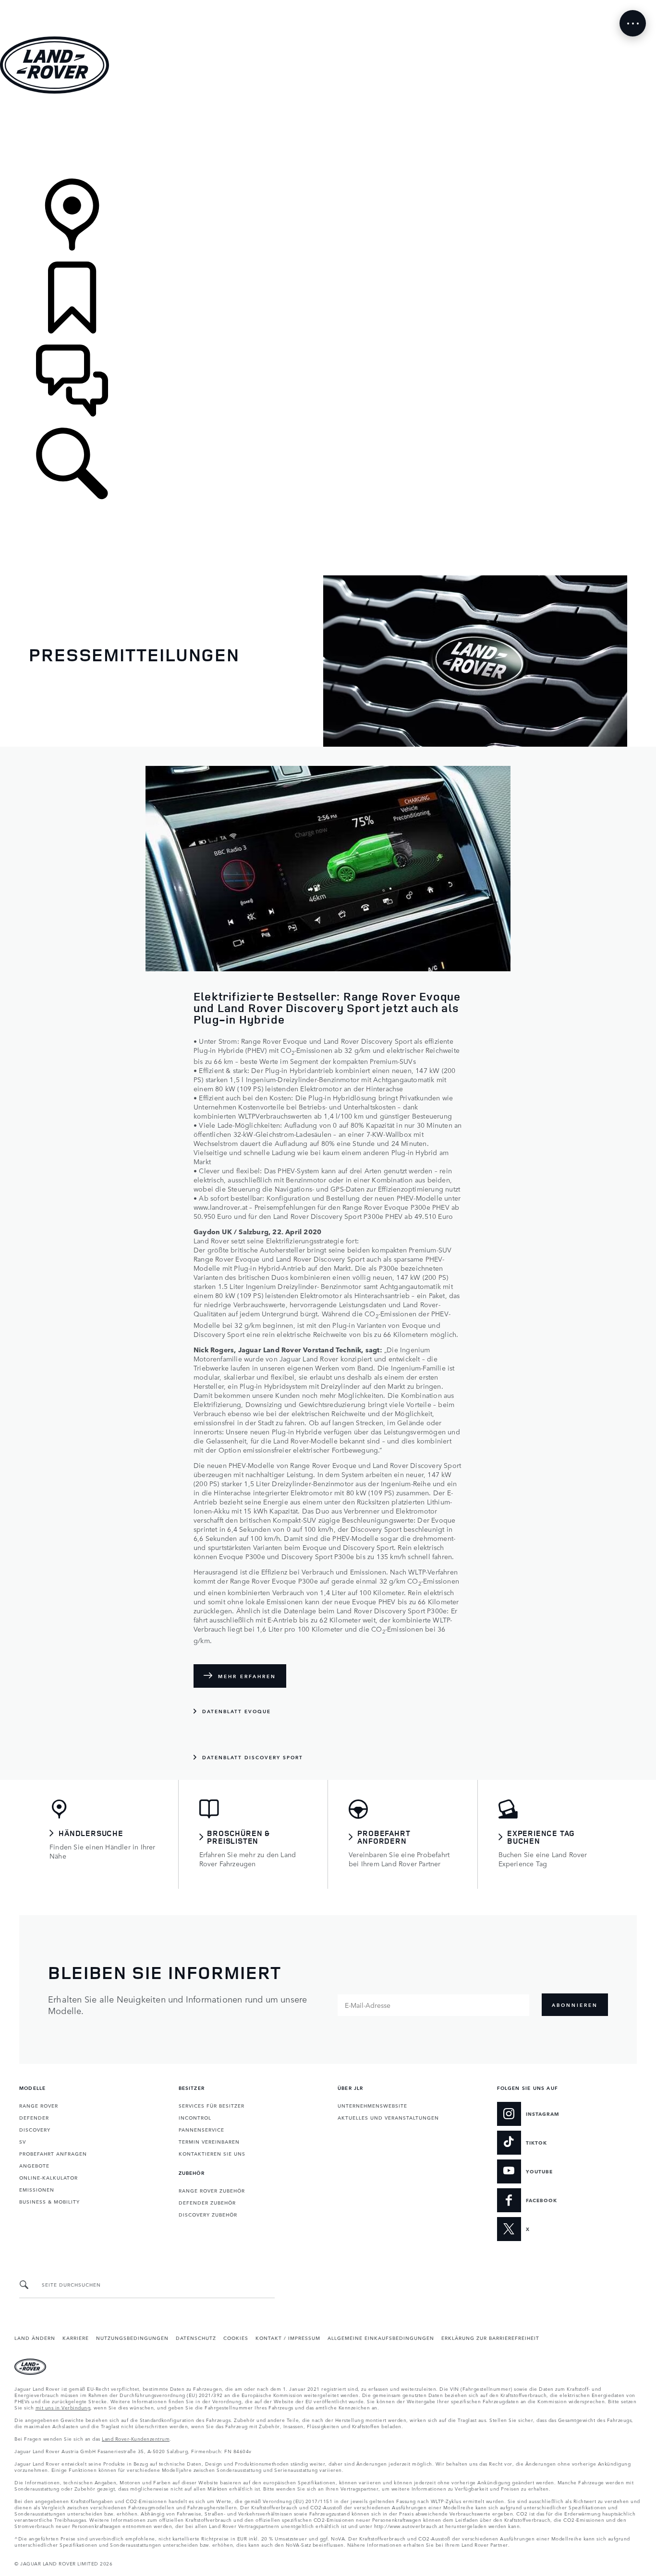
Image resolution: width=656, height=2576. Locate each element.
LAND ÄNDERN (35, 2337)
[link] (328, 137)
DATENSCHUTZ (196, 2337)
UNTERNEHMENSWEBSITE (372, 2105)
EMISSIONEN (37, 2189)
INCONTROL (195, 2117)
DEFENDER (34, 2117)
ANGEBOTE (34, 2165)
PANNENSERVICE (201, 2129)
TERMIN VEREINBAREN (209, 2141)
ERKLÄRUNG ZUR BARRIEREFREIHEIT (490, 2337)
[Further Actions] (633, 23)
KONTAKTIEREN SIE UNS (212, 2153)
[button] (328, 5)
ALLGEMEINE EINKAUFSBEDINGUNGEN (381, 2337)
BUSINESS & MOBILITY (49, 2201)
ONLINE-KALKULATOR (49, 2177)
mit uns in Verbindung (63, 2407)
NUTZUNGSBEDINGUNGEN (132, 2337)
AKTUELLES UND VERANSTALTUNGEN (388, 2117)
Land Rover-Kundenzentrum (136, 2438)
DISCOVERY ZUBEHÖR (208, 2214)
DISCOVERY (35, 2129)
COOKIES (236, 2337)
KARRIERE (76, 2337)
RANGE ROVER (39, 2105)
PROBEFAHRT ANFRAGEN (53, 2153)
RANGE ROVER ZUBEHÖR (212, 2190)
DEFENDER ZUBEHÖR (207, 2202)
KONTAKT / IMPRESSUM (288, 2337)
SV (23, 2141)
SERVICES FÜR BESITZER (212, 2105)
